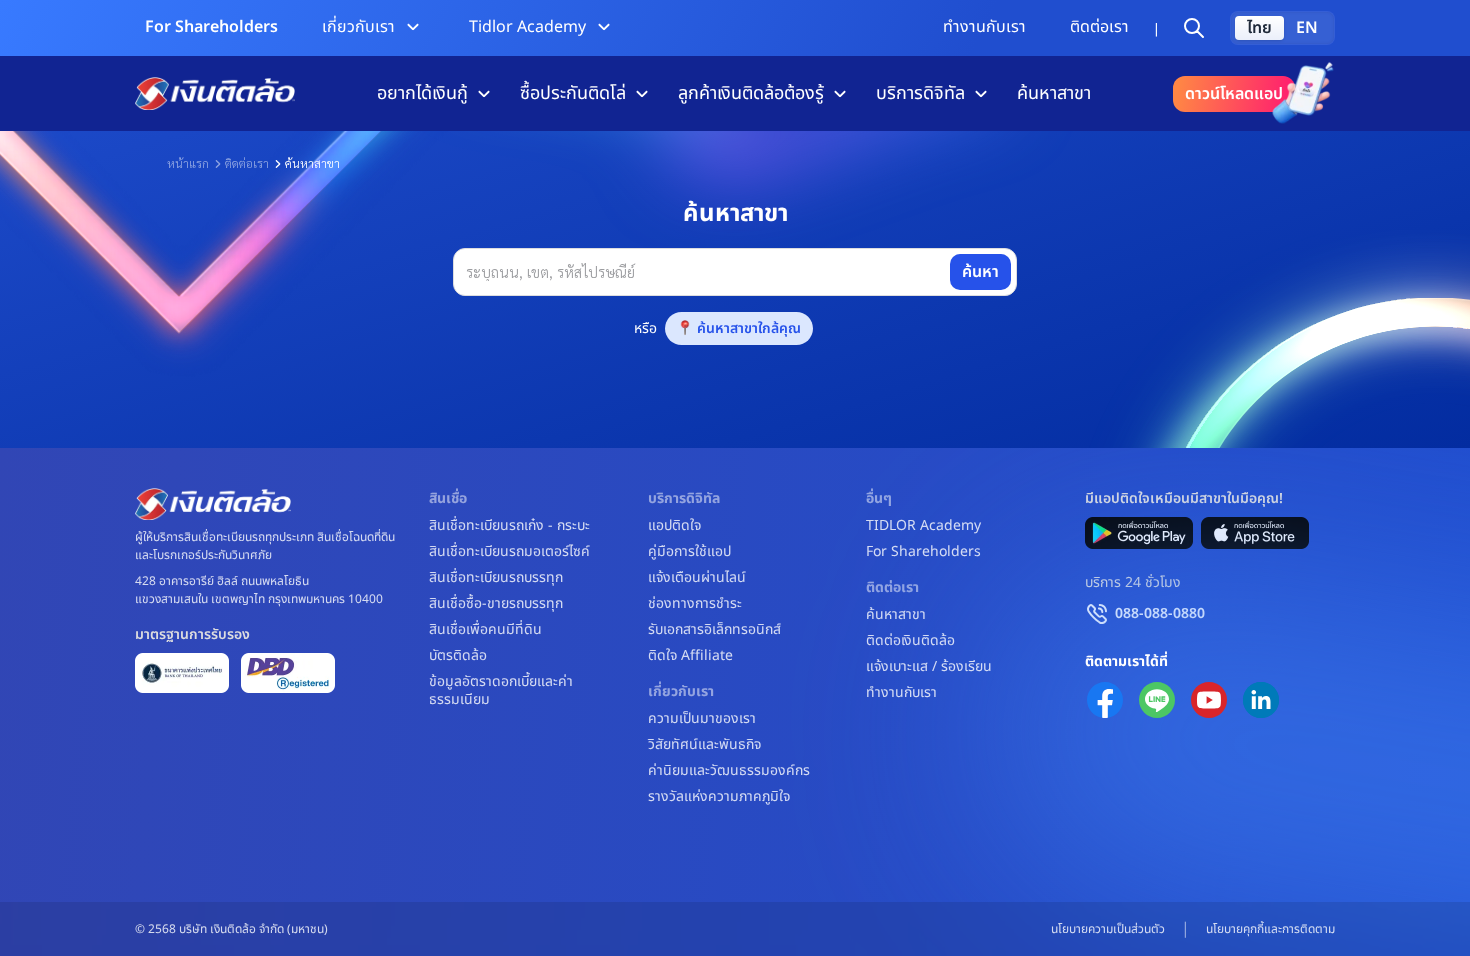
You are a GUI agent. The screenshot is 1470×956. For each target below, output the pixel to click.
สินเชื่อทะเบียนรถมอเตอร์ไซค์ (509, 552)
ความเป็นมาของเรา (702, 719)
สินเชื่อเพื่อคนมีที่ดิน (485, 630)
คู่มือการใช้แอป (689, 552)
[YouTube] (1209, 700)
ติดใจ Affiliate (690, 656)
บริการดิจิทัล (920, 93)
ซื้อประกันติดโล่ (573, 93)
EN (1307, 28)
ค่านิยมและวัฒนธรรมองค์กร (729, 771)
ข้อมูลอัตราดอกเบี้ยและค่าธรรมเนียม (501, 691)
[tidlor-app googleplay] (1139, 533)
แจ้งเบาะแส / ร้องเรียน (929, 667)
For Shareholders (211, 27)
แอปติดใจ (674, 526)
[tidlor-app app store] (1255, 533)
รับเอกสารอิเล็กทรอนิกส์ (714, 630)
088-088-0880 (1160, 613)
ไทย (1259, 28)
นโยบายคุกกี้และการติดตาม (1270, 929)
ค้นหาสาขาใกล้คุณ (749, 328)
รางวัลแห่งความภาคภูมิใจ (719, 797)
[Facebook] (1105, 700)
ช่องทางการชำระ (695, 604)
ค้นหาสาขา (1054, 93)
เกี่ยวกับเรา (358, 27)
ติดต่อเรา (1099, 27)
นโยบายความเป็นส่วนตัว (1108, 929)
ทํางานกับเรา (984, 27)
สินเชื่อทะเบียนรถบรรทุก (496, 578)
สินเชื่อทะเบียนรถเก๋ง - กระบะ (509, 526)
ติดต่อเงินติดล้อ (910, 641)
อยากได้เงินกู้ (422, 93)
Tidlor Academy (527, 27)
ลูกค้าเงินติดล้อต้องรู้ (751, 93)
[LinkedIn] (1261, 700)
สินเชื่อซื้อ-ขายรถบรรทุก (496, 604)
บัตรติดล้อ (458, 656)
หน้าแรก (188, 163)
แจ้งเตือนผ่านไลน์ (697, 578)
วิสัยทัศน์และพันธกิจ (704, 745)
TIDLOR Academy (923, 526)
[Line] (1157, 700)
